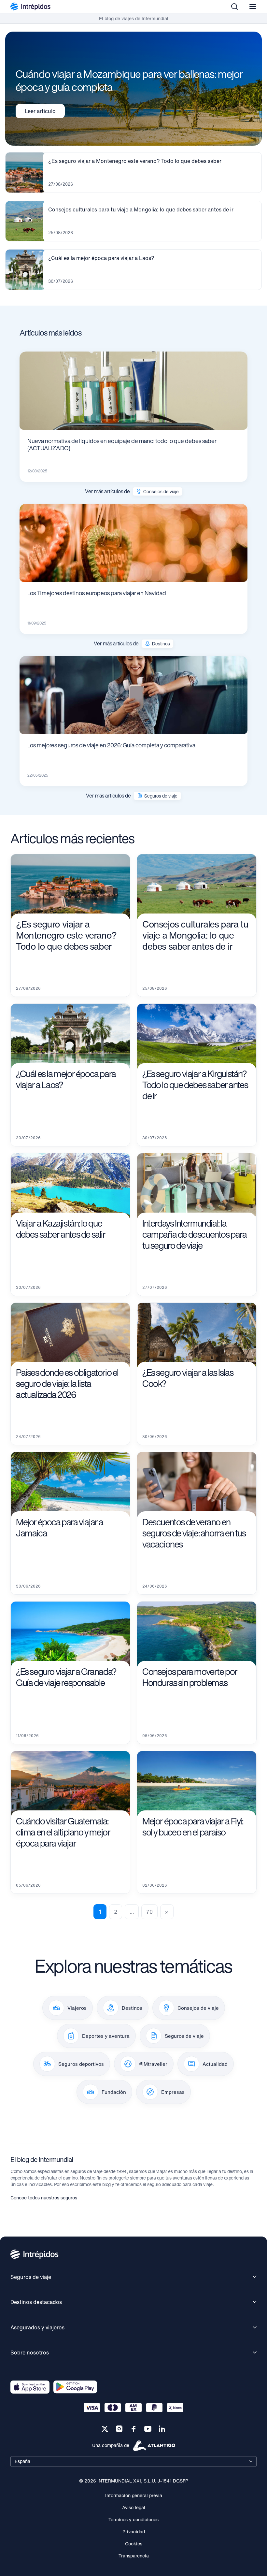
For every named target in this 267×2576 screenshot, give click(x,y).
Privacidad (134, 2532)
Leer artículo (40, 111)
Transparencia (134, 2556)
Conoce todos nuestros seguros (44, 2198)
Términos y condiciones (133, 2519)
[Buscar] (234, 7)
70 (149, 1912)
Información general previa (134, 2495)
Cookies (134, 2544)
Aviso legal (134, 2507)
